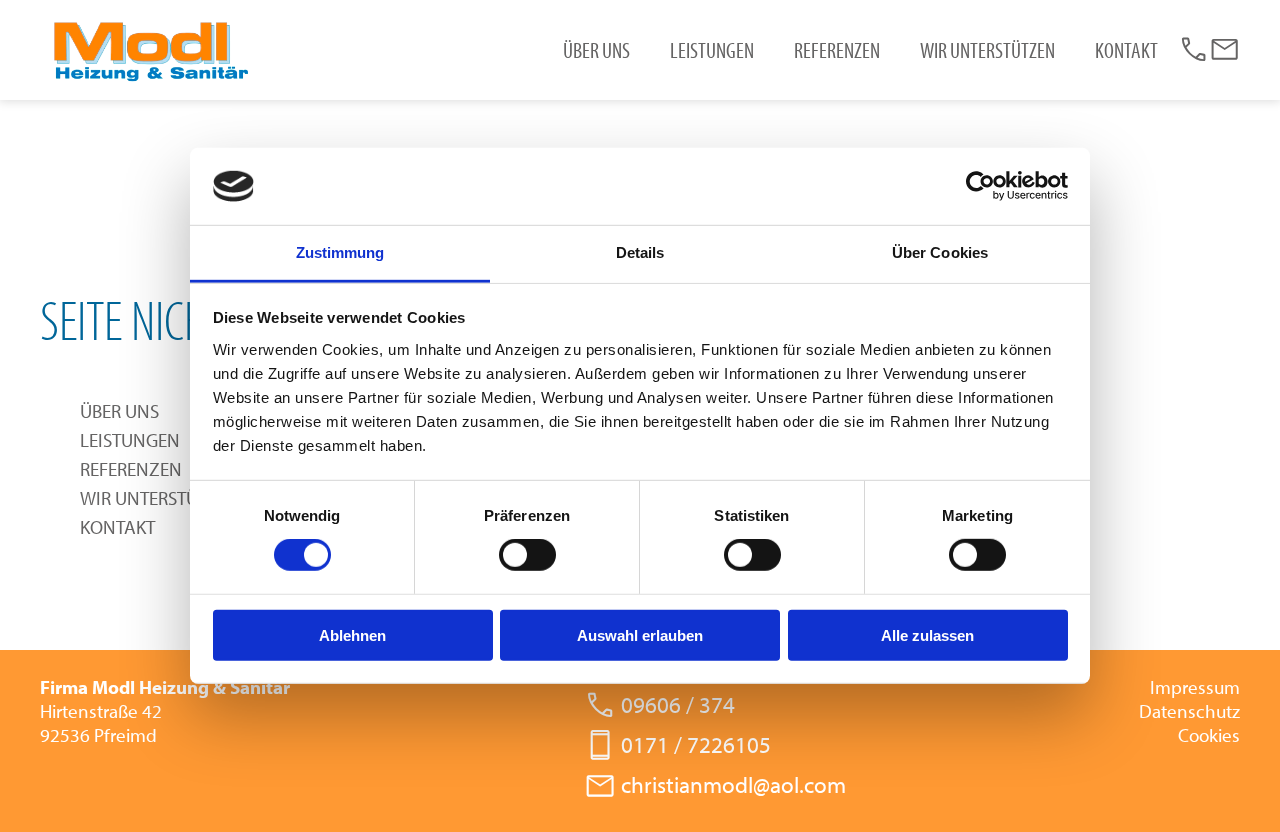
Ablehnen (352, 634)
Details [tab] (640, 252)
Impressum (1195, 687)
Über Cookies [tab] (940, 252)
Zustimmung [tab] (340, 252)
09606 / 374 (678, 705)
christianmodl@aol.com (733, 785)
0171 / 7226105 (696, 745)
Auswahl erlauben (640, 634)
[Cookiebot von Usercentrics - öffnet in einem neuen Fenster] (980, 186)
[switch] (527, 555)
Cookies (1209, 735)
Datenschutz (1189, 711)
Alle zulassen (927, 634)
